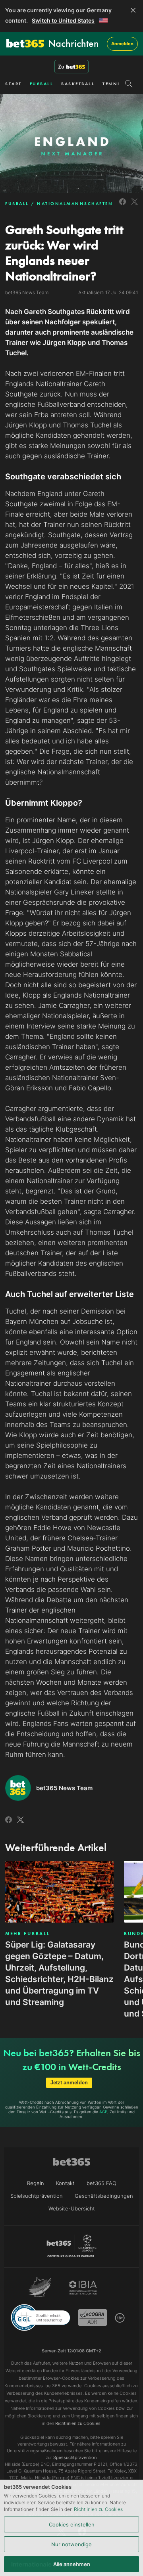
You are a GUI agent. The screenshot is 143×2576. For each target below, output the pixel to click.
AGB (103, 2112)
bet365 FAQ (101, 2183)
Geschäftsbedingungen (104, 2196)
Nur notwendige (71, 2544)
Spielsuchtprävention (37, 2196)
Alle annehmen (72, 2564)
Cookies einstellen (72, 2524)
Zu (61, 67)
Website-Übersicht (72, 2208)
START (14, 84)
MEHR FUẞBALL (27, 1934)
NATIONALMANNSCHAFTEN (75, 203)
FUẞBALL (42, 84)
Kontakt (65, 2183)
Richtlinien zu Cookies (98, 2509)
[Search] (129, 84)
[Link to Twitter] (134, 206)
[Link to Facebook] (123, 206)
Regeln (36, 2183)
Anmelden (122, 44)
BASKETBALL (78, 84)
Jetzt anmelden (69, 2083)
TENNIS (113, 84)
